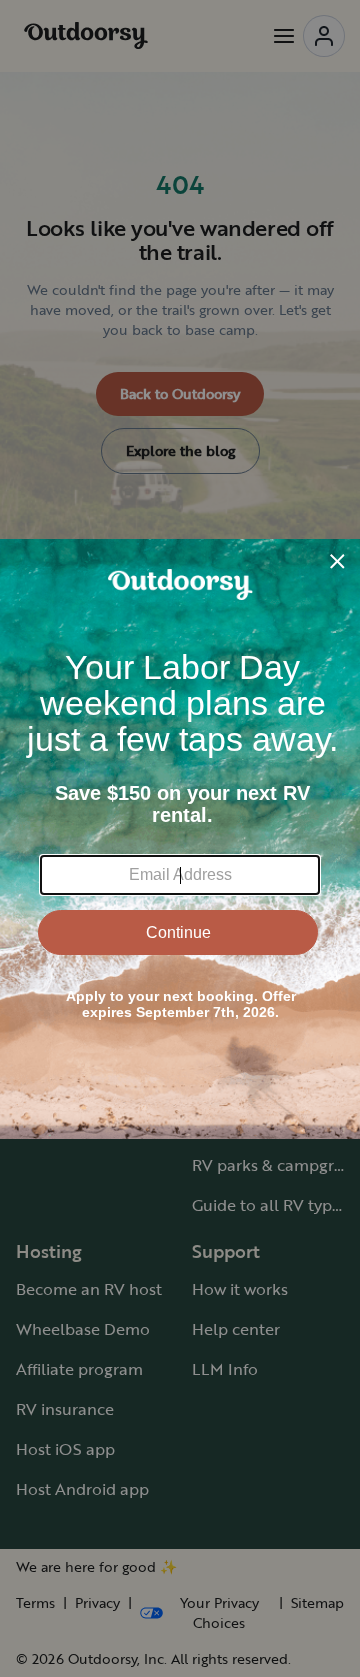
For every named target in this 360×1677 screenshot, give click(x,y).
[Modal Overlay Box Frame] (180, 839)
